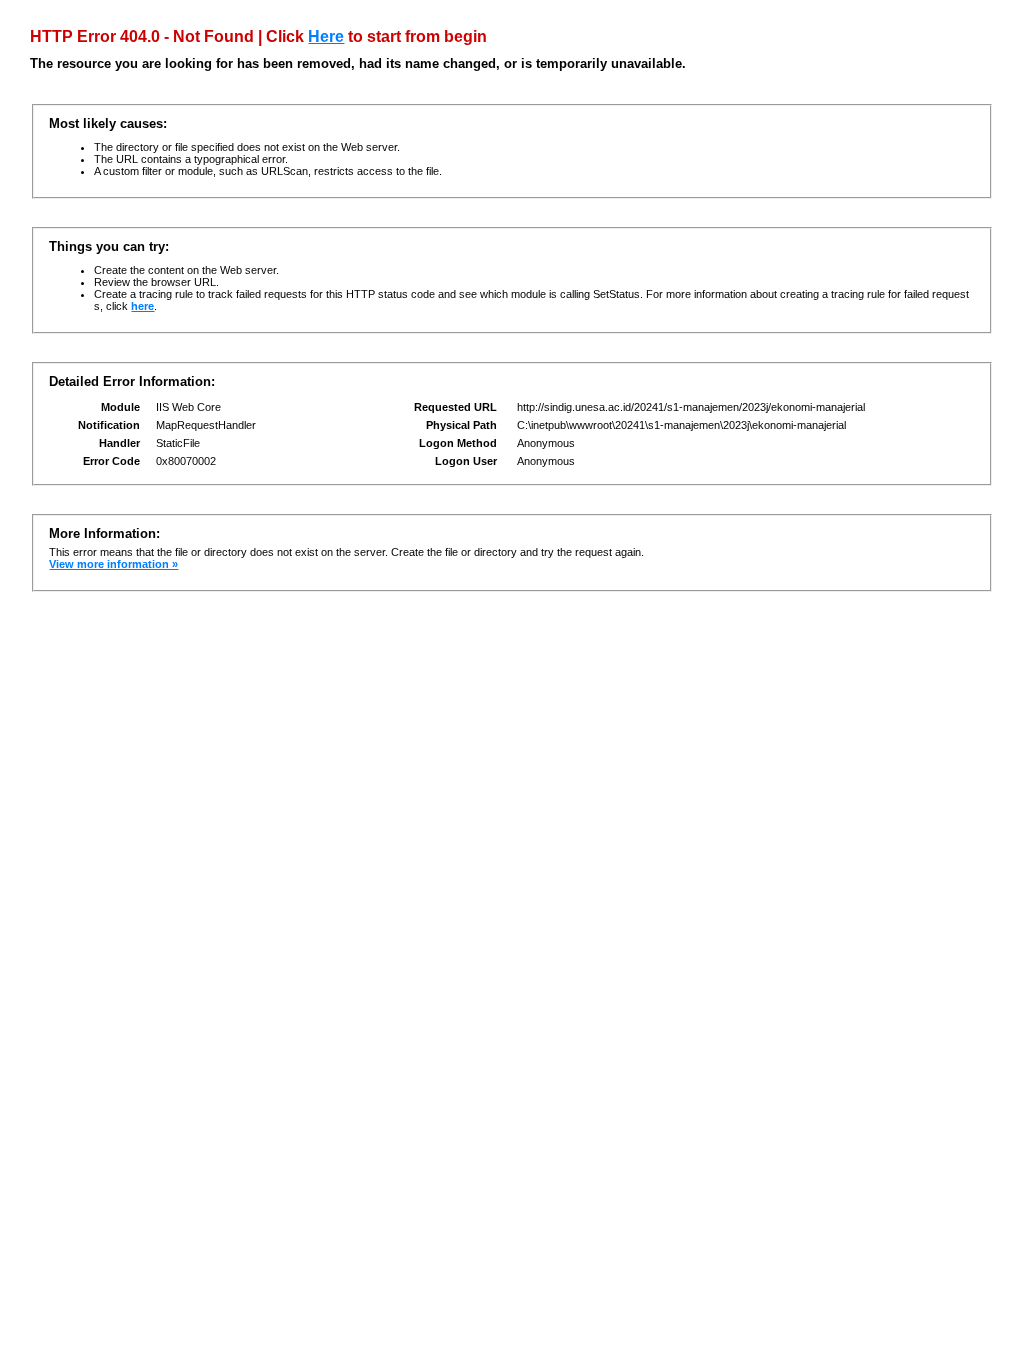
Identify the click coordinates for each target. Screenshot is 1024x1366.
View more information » (113, 564)
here (142, 306)
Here (326, 36)
